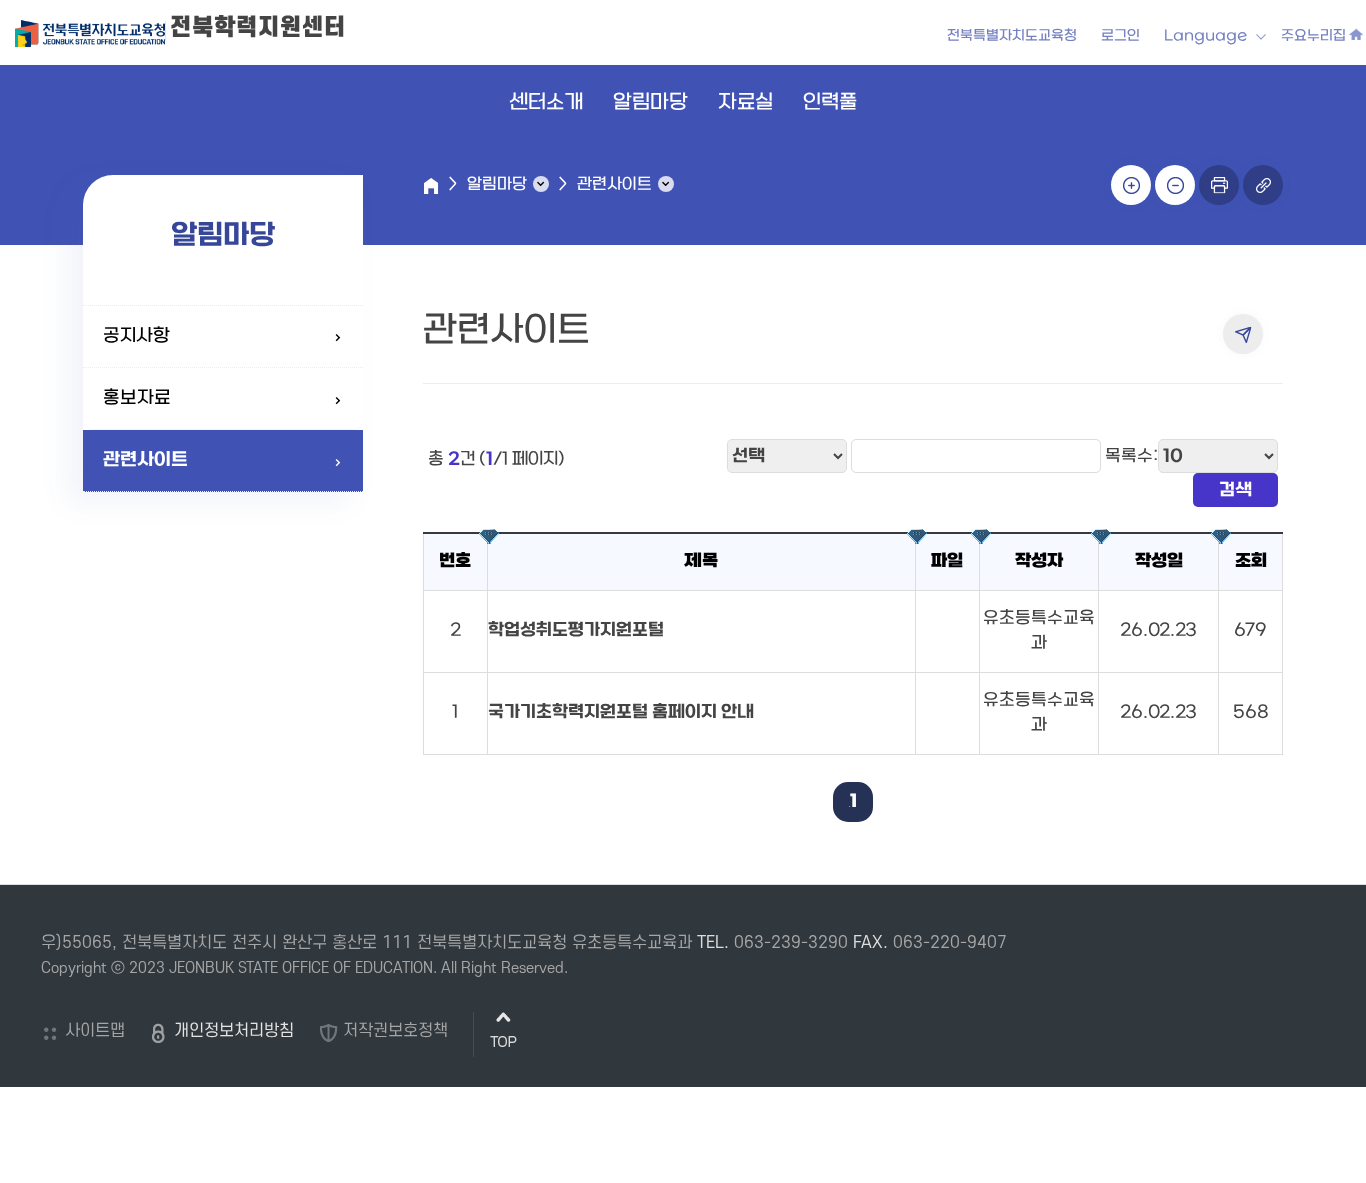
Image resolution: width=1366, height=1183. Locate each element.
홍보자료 (137, 398)
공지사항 (136, 336)
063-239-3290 (791, 943)
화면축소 (1175, 185)
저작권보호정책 (395, 1031)
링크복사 (1263, 185)
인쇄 (1219, 185)
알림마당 (650, 103)
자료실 (745, 103)
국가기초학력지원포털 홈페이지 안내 (621, 712)
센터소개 (546, 103)
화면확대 (1131, 185)
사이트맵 (95, 1031)
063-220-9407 (950, 943)
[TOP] (504, 1034)
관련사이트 (145, 460)
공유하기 (1243, 334)
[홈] (431, 186)
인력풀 (830, 103)
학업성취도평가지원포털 (576, 630)
